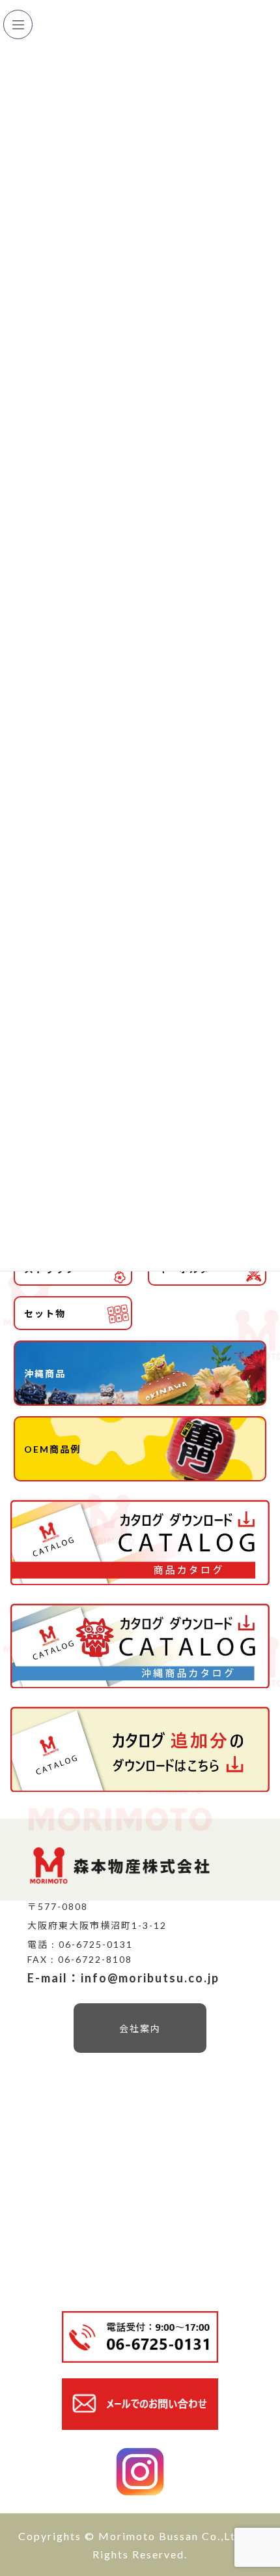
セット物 (45, 1313)
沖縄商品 (45, 1373)
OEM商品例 (52, 1449)
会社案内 (140, 2028)
